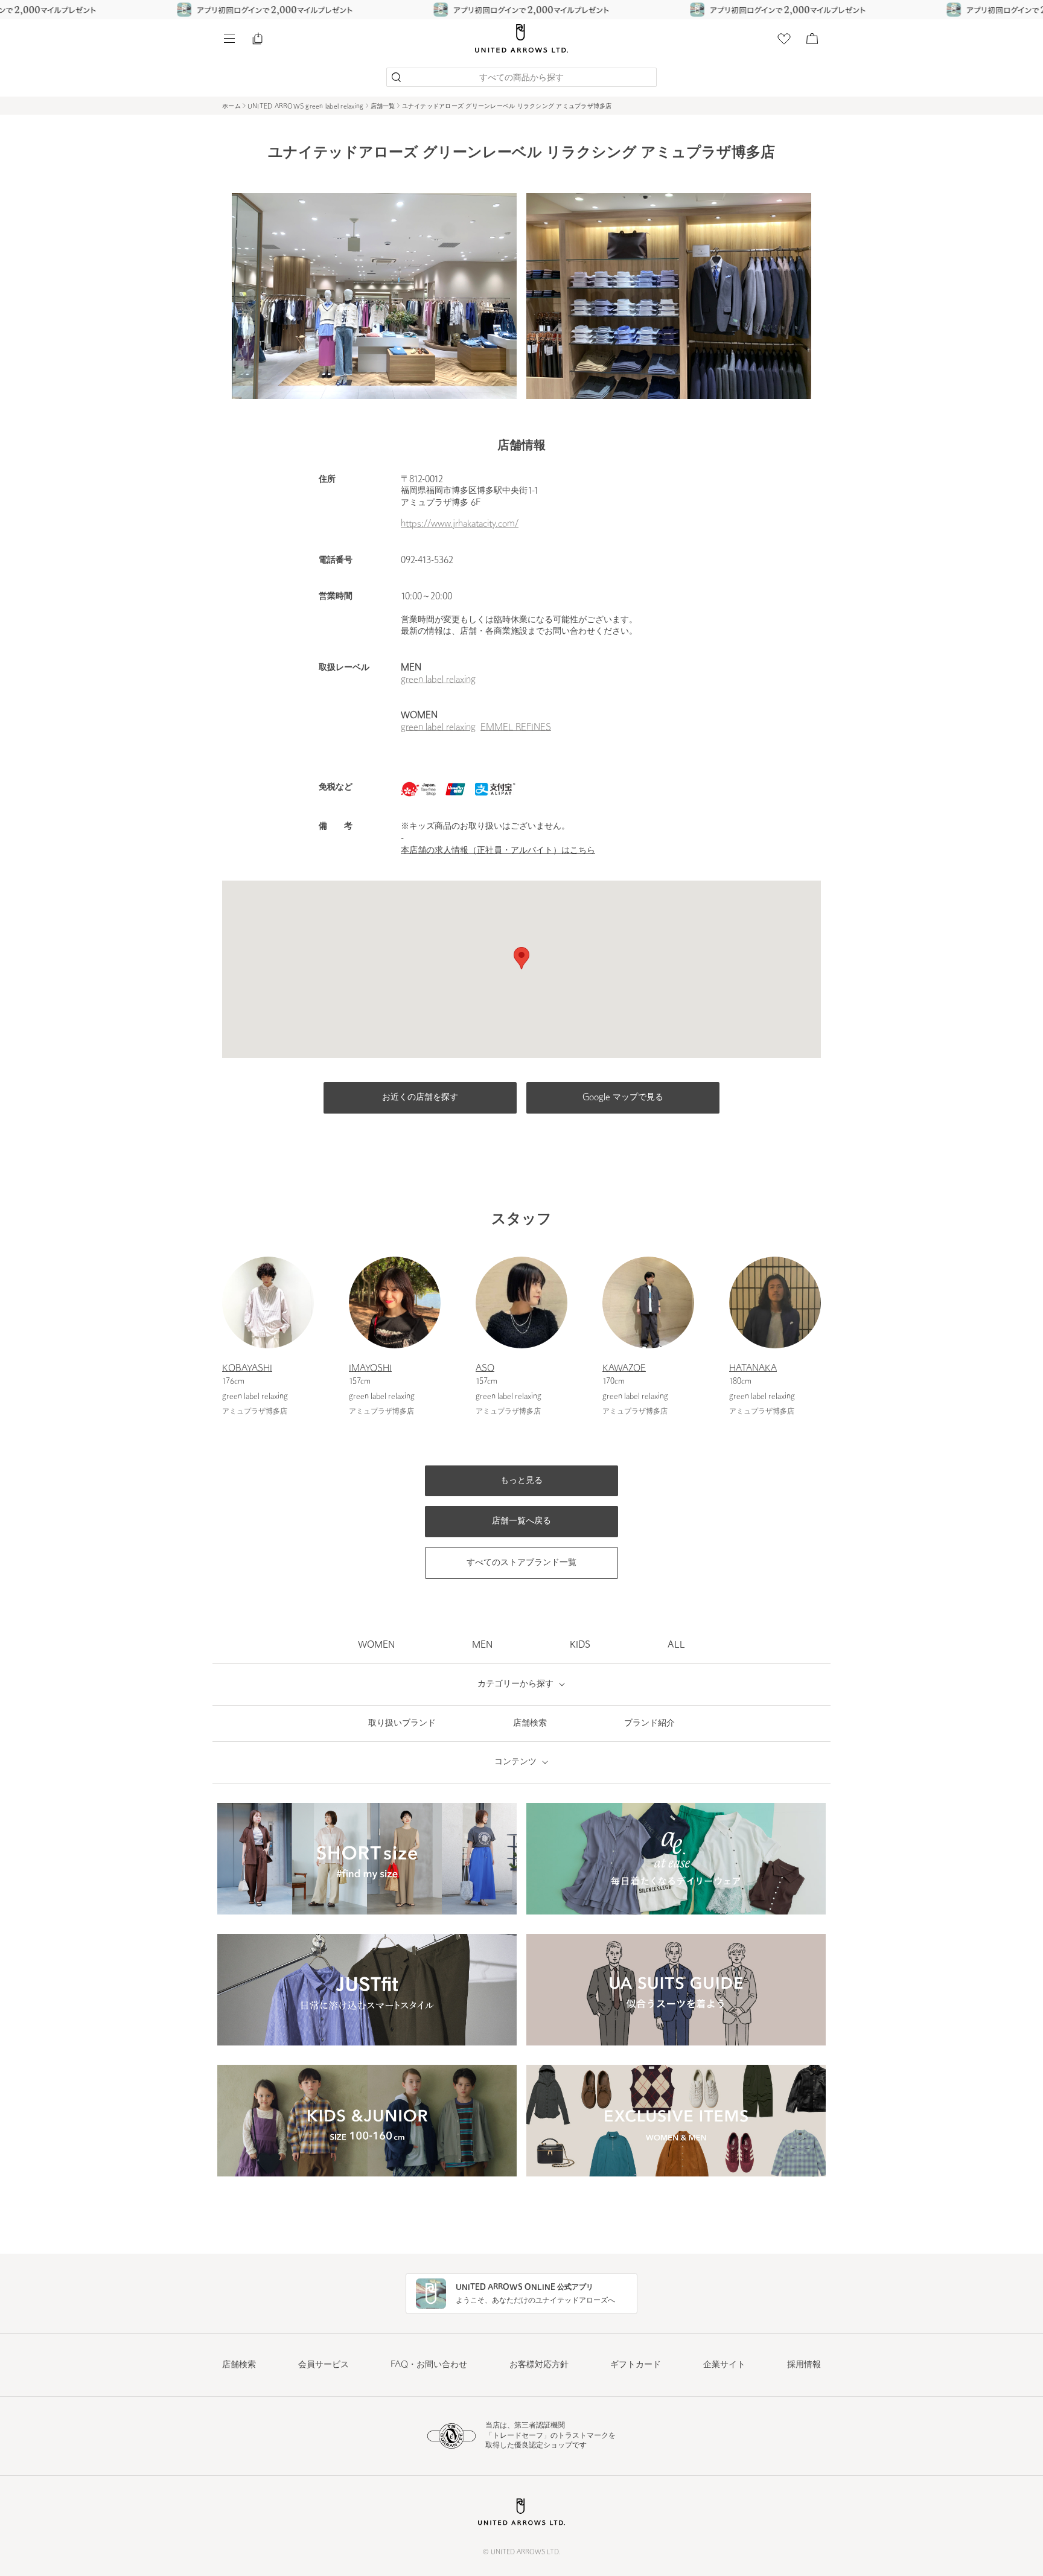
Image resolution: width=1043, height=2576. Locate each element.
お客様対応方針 (539, 2365)
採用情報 (804, 2365)
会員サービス (324, 2365)
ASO (485, 1369)
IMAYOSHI (370, 1369)
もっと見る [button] (521, 1481)
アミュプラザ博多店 (255, 1412)
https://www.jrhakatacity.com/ (460, 524)
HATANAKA (753, 1369)
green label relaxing (438, 680)
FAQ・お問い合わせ (429, 2365)
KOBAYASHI (247, 1369)
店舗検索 (239, 2365)
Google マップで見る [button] (623, 1098)
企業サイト (724, 2365)
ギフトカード (636, 2365)
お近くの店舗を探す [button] (420, 1098)
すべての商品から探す (521, 78)
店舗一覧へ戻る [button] (521, 1521)
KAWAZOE (624, 1369)
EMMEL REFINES (516, 728)
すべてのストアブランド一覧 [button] (521, 1563)
